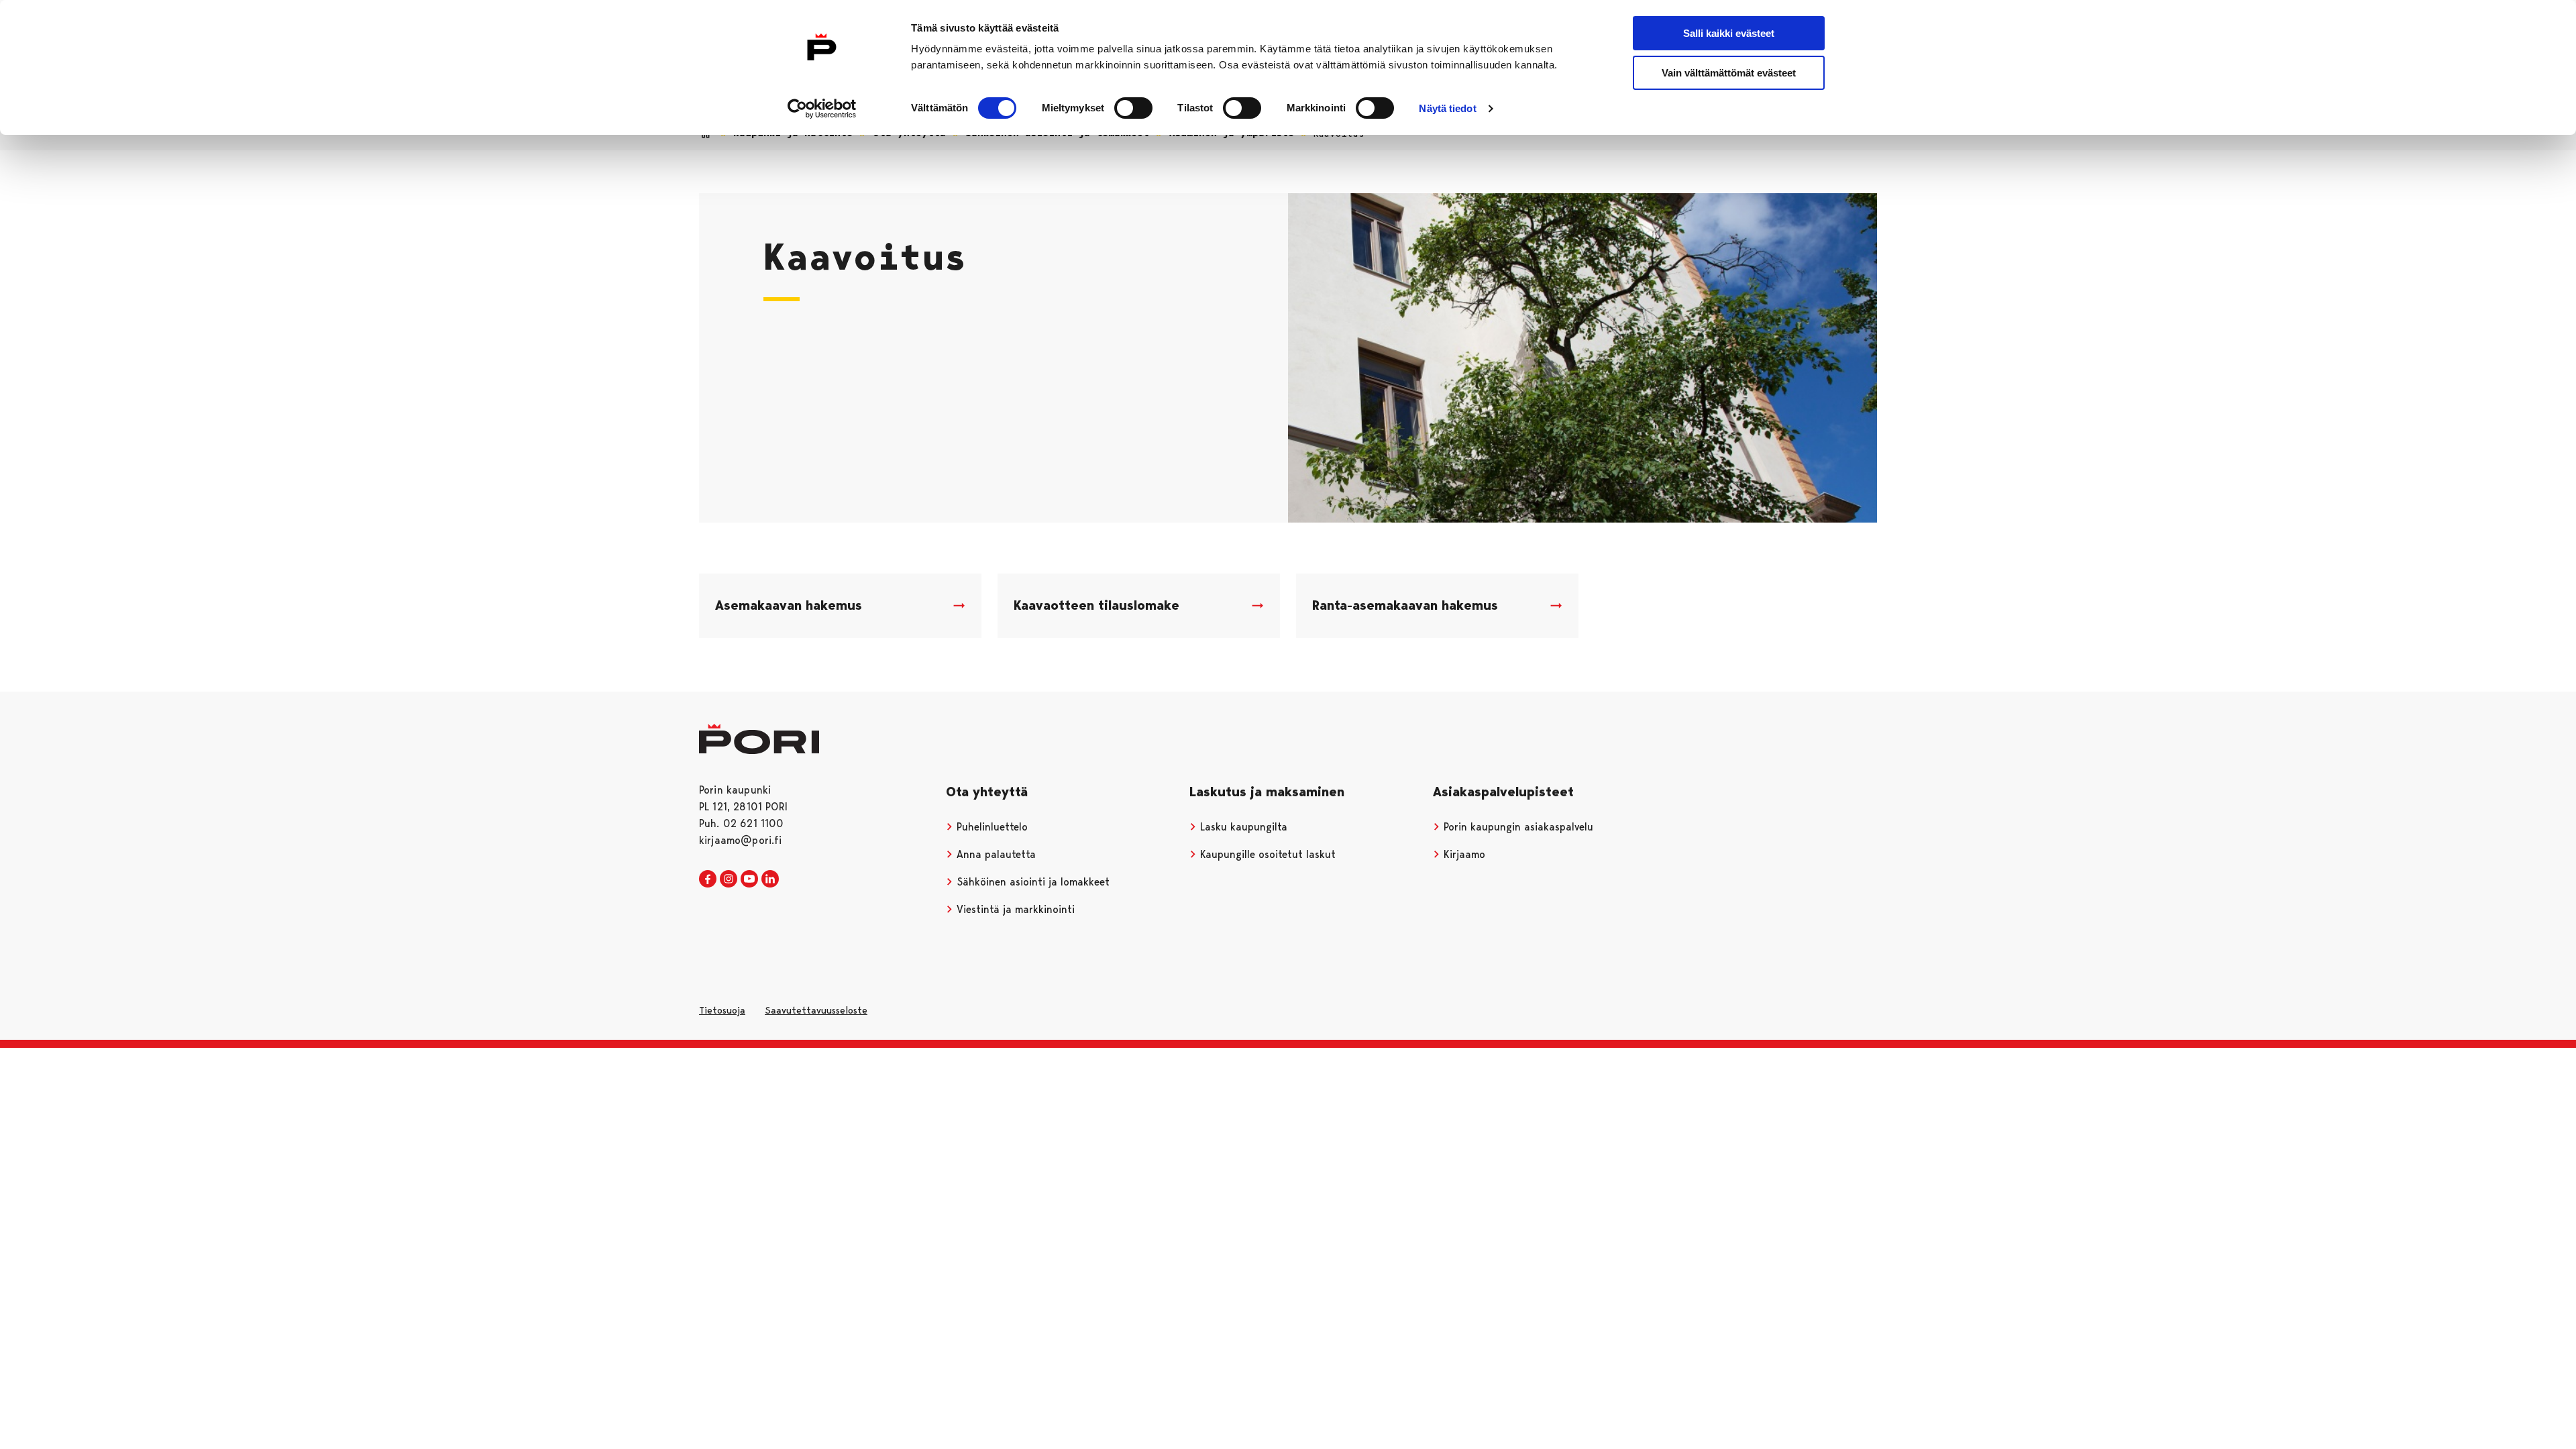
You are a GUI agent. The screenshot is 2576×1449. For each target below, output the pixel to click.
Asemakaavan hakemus (789, 605)
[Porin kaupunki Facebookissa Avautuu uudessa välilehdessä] (708, 879)
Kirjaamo (1463, 854)
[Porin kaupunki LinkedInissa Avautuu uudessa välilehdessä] (770, 879)
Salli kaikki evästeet (1729, 33)
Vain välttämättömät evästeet (1729, 73)
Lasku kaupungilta (1242, 827)
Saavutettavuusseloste (816, 1010)
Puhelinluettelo (990, 827)
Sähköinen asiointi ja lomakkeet (1031, 882)
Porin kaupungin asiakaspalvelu (1517, 827)
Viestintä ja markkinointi (1014, 909)
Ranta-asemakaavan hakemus (1405, 605)
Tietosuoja (722, 1010)
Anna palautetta (995, 854)
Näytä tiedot (1447, 108)
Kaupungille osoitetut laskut (1266, 854)
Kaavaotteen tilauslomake (1096, 605)
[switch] (1133, 108)
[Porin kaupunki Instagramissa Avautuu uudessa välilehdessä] (729, 879)
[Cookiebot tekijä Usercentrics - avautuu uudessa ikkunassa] (822, 109)
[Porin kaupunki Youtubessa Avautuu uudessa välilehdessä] (749, 879)
